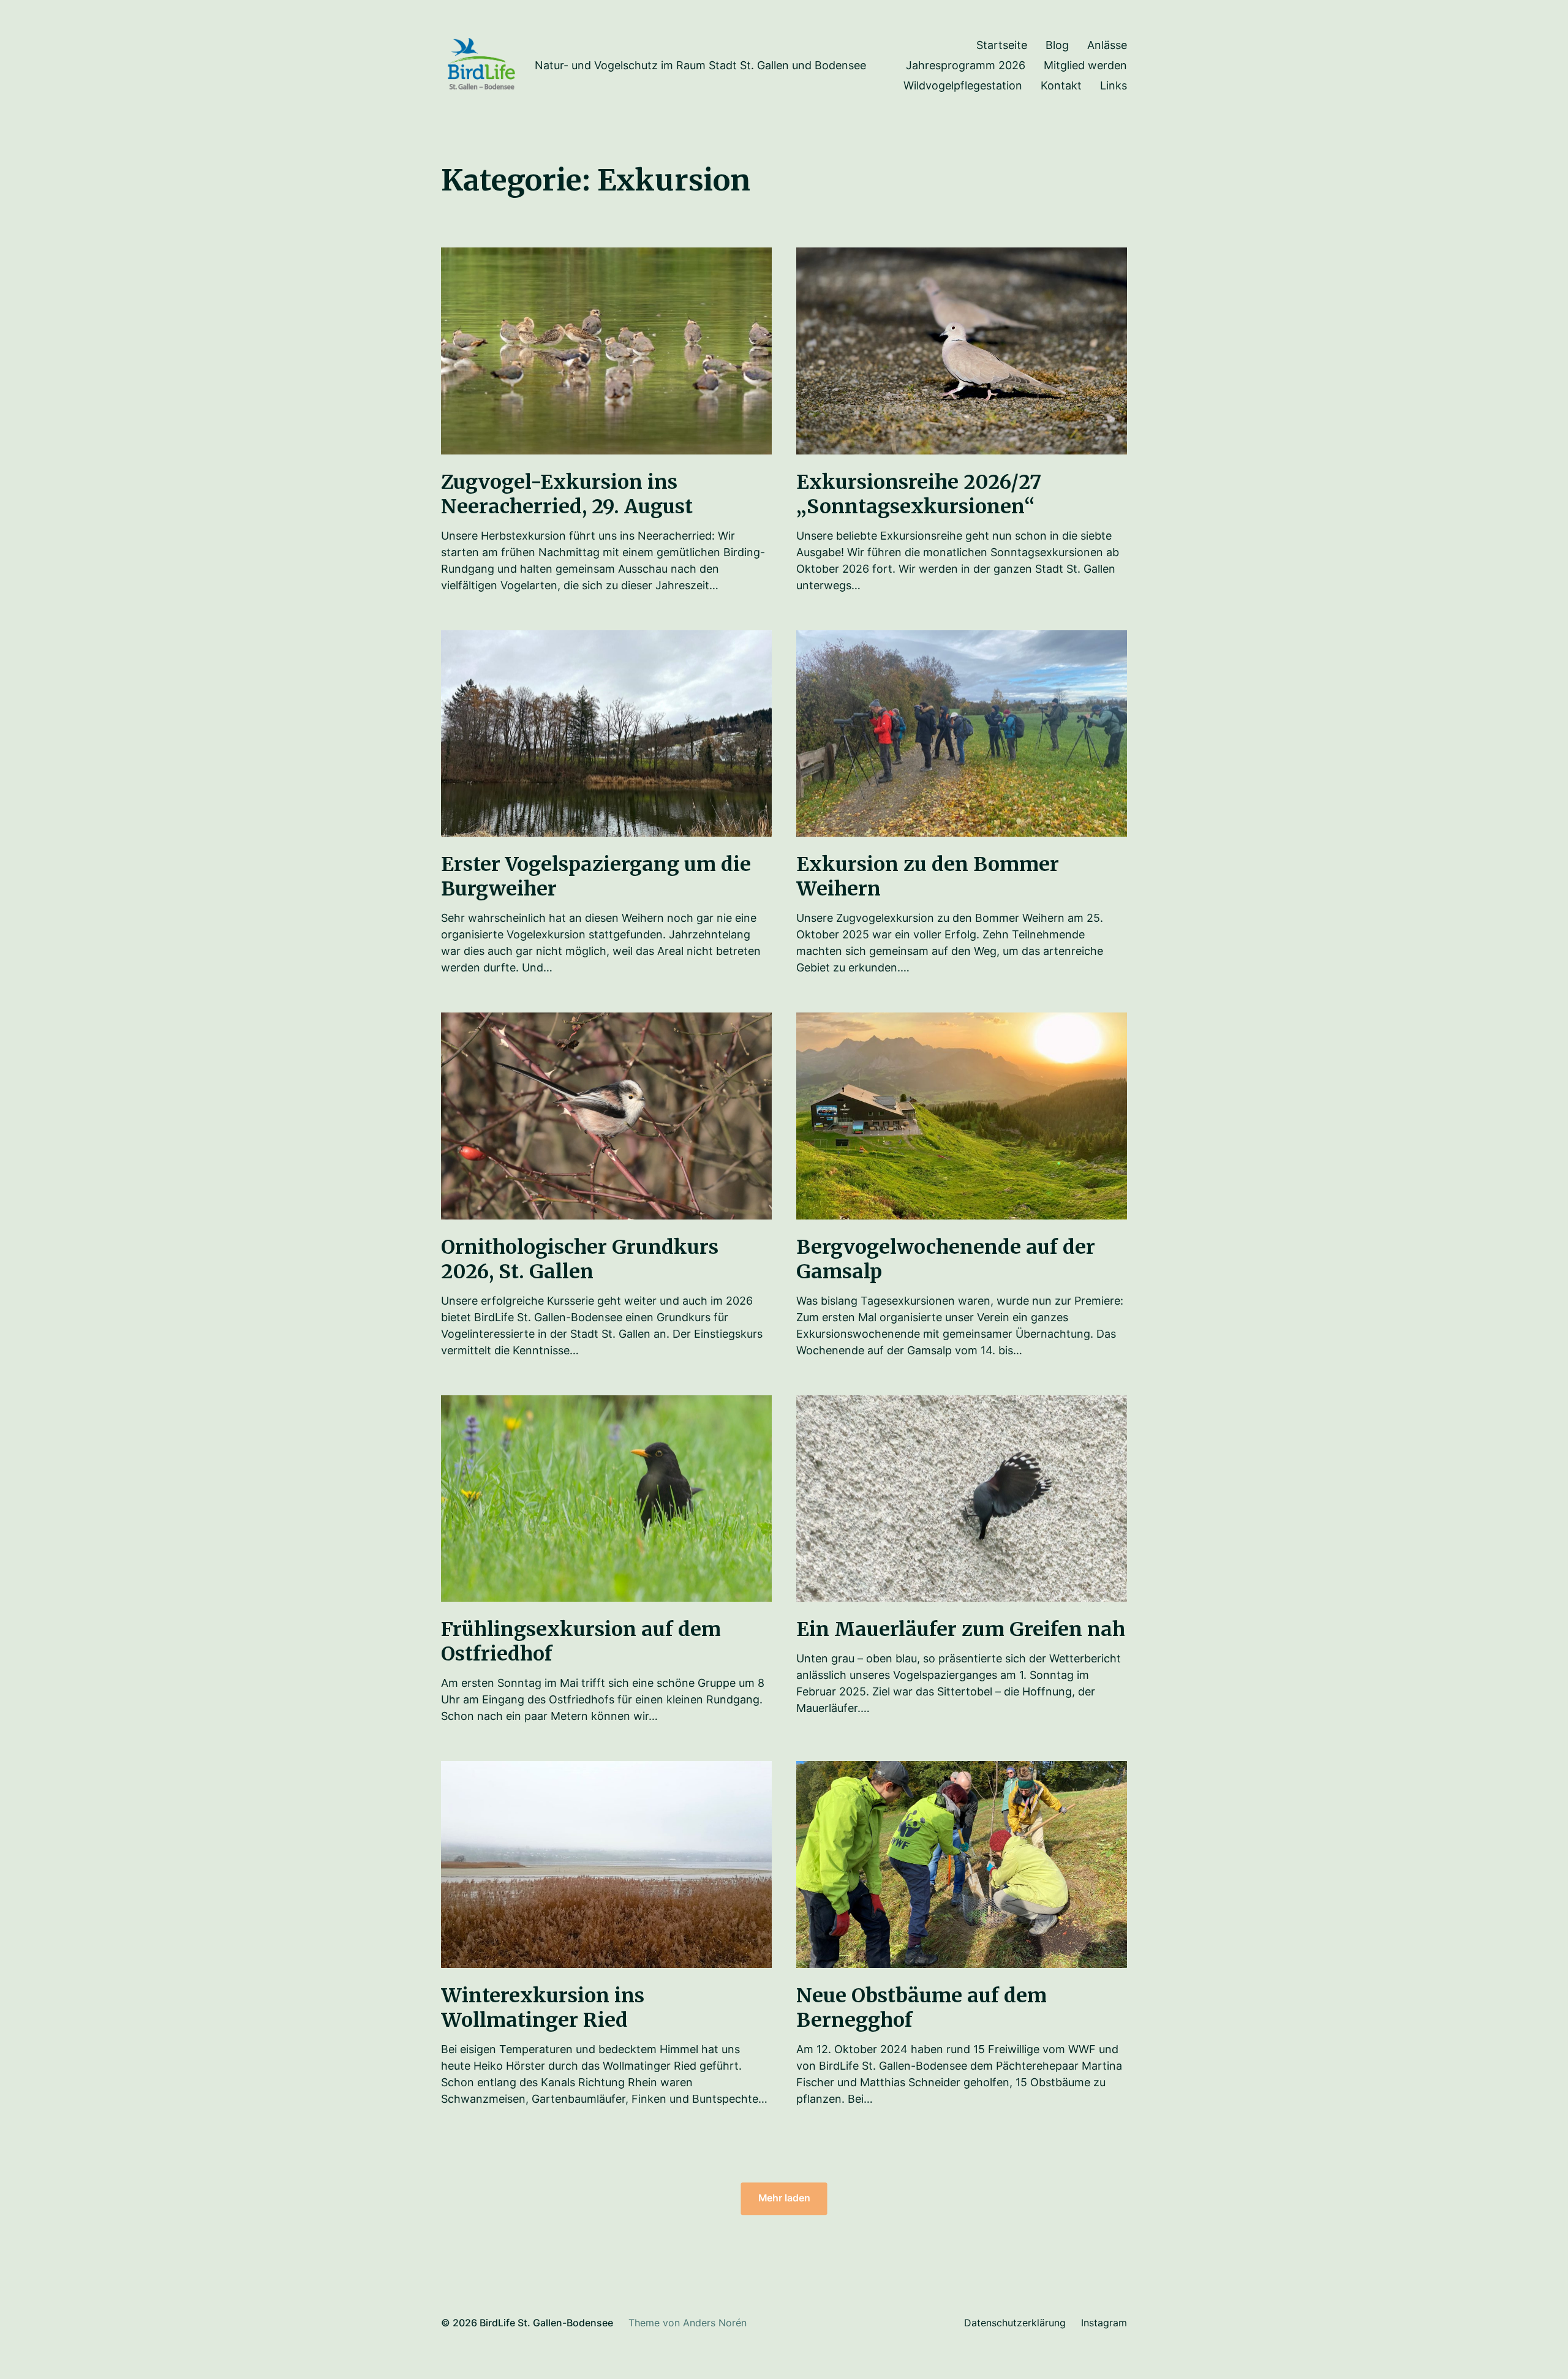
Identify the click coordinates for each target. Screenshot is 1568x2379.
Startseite (1002, 45)
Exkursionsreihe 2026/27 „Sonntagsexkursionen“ (919, 494)
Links (1114, 86)
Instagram (1104, 2323)
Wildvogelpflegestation (963, 86)
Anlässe (1107, 45)
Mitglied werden (1085, 66)
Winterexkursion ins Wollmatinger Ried (543, 2008)
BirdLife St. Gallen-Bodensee (546, 2323)
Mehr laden (784, 2199)
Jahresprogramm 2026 (966, 66)
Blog (1057, 45)
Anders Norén (715, 2323)
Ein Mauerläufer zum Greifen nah (961, 1629)
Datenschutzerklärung (1015, 2323)
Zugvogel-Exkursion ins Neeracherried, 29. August (567, 494)
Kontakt (1061, 86)
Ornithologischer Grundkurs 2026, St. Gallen (580, 1259)
